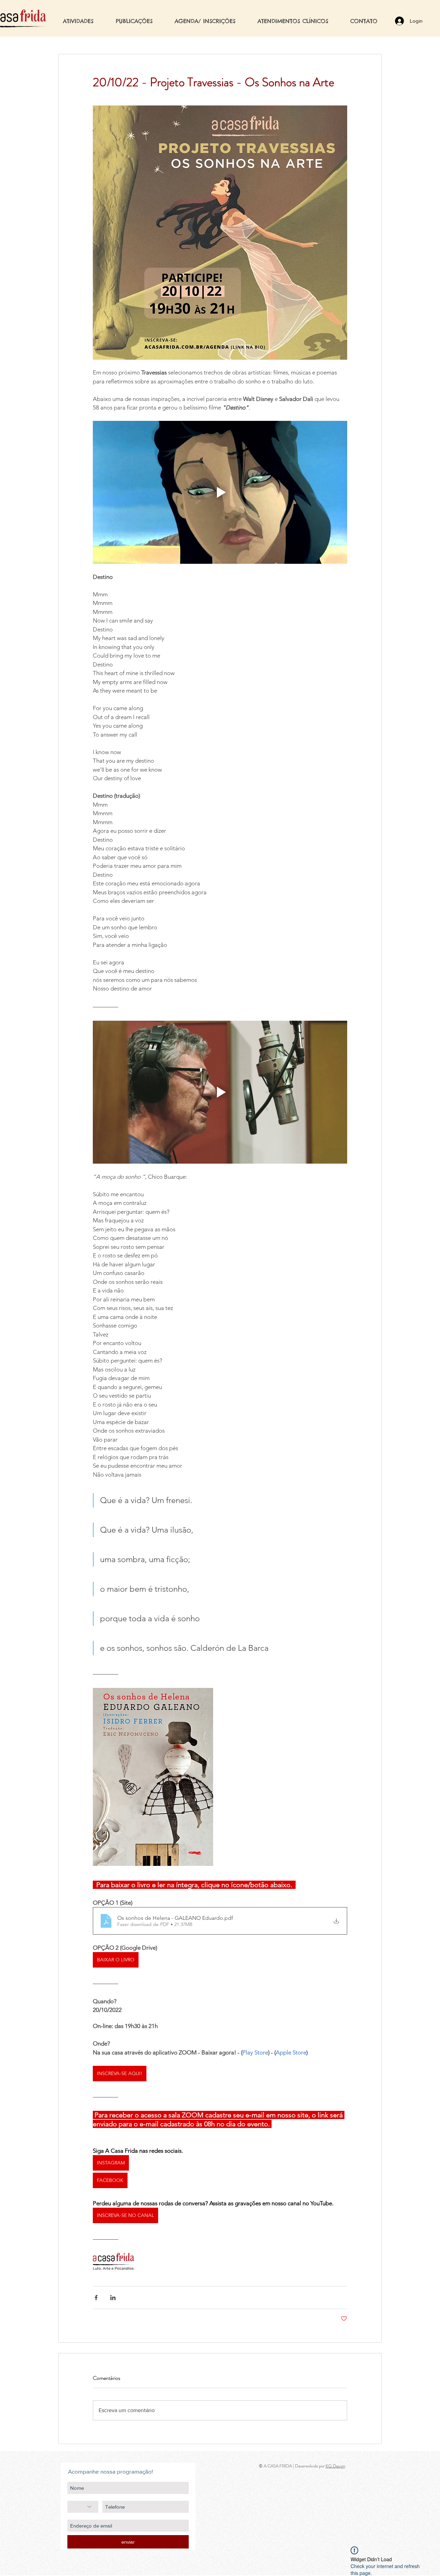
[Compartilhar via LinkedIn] (113, 2298)
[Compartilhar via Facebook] (96, 2298)
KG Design (335, 2466)
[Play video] (220, 492)
